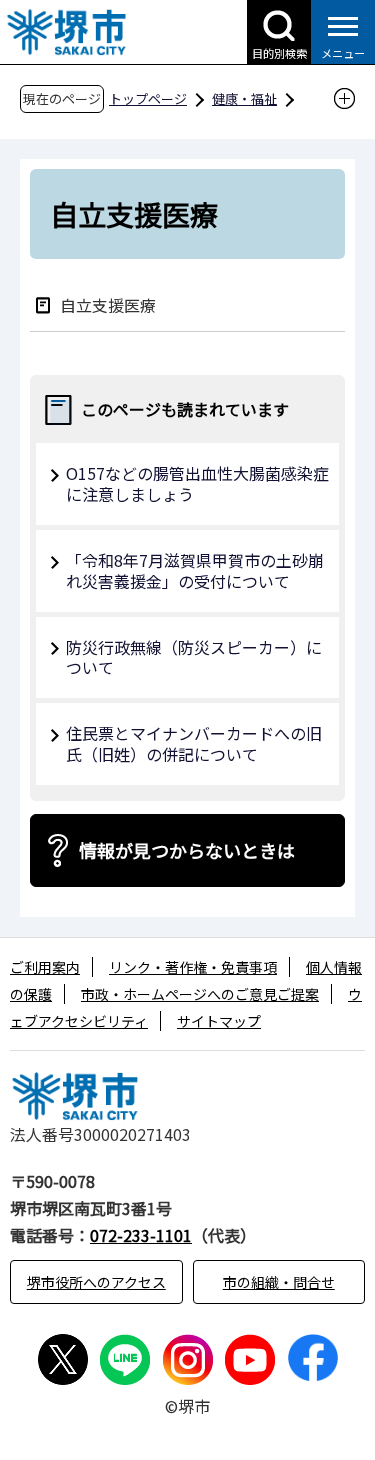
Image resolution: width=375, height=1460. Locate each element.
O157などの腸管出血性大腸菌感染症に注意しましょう (197, 483)
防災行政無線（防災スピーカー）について (194, 657)
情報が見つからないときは (187, 850)
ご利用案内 (45, 967)
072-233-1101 (141, 1235)
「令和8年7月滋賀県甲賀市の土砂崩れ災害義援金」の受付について (195, 570)
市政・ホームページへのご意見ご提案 (200, 994)
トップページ (148, 98)
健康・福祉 (244, 98)
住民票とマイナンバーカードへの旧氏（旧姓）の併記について (194, 743)
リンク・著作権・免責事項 (193, 967)
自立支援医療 (108, 304)
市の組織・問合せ (279, 1282)
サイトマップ (219, 1021)
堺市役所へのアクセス (96, 1282)
